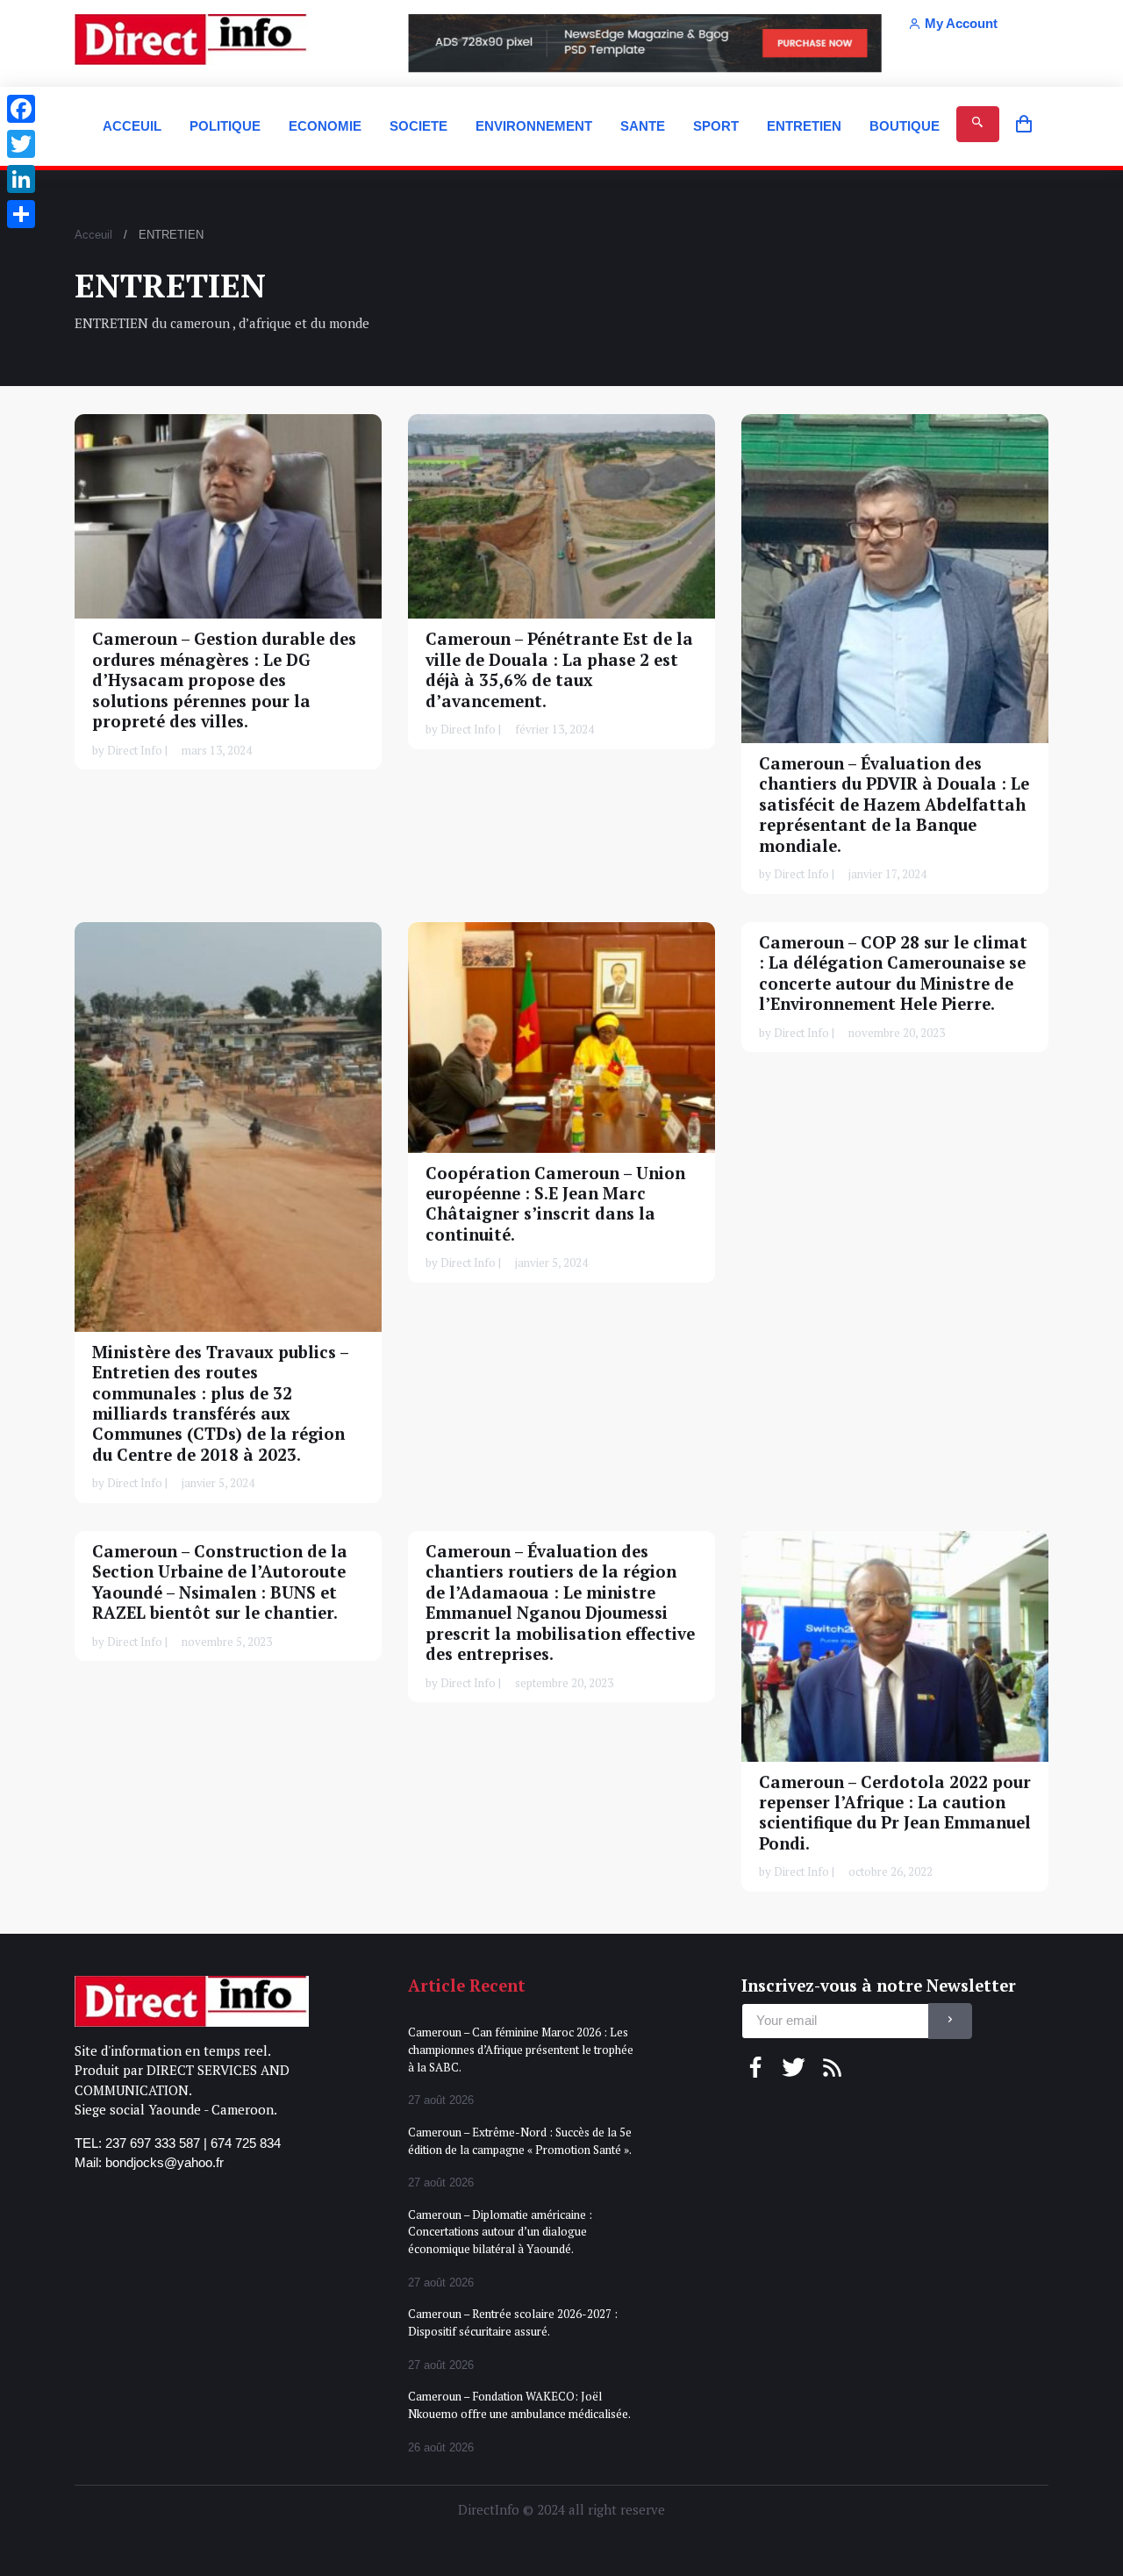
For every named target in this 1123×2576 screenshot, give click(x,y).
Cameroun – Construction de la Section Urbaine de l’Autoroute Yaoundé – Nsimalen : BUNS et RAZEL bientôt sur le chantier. (220, 1582)
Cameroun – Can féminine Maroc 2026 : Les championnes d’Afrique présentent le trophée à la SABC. (521, 2049)
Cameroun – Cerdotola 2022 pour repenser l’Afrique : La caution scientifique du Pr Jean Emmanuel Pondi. (895, 1812)
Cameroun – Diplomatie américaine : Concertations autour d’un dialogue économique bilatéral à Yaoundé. (500, 2232)
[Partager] (21, 214)
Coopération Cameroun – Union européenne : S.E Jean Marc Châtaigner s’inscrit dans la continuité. (555, 1203)
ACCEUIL (132, 126)
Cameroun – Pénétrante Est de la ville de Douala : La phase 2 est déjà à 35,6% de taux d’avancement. (559, 669)
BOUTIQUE (905, 126)
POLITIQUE (225, 126)
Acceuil (93, 235)
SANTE (643, 126)
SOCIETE (418, 126)
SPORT (716, 126)
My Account (961, 23)
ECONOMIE (325, 126)
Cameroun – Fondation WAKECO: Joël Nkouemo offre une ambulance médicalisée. (519, 2405)
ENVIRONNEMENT (534, 126)
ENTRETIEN (804, 126)
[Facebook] (21, 109)
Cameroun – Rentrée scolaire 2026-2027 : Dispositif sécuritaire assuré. (513, 2322)
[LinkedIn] (21, 179)
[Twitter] (21, 144)
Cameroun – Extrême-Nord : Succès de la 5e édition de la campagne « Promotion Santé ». (520, 2141)
